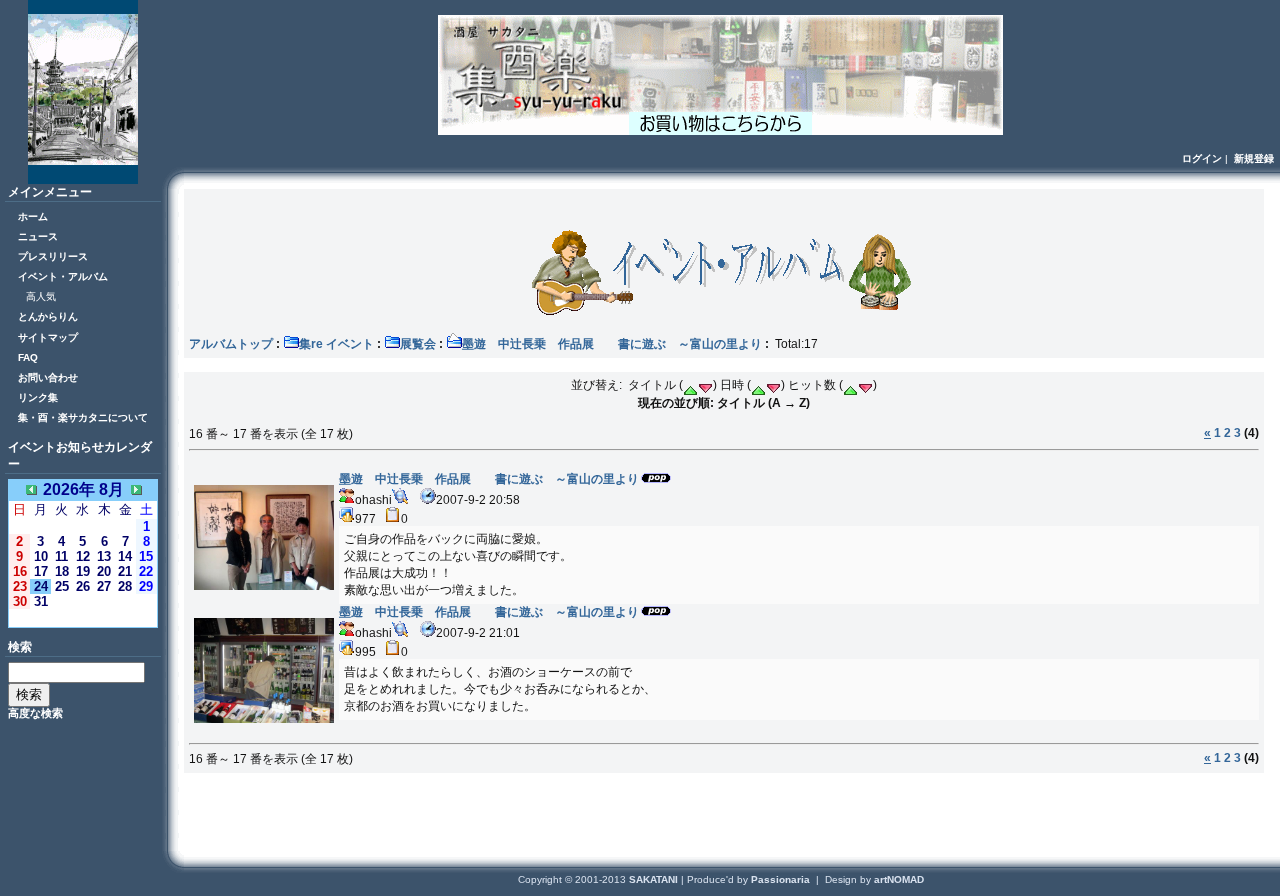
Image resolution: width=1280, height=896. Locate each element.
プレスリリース (53, 256)
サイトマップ (48, 337)
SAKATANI (655, 879)
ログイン (1202, 158)
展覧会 (418, 344)
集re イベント (336, 344)
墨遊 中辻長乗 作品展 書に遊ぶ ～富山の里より (612, 344)
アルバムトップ (231, 344)
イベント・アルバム (63, 276)
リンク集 (38, 397)
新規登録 (1254, 158)
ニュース (38, 236)
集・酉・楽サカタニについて (83, 417)
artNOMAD (899, 879)
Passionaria (782, 879)
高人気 (41, 296)
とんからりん (48, 316)
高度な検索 (35, 713)
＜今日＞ (83, 617)
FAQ (28, 357)
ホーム (33, 216)
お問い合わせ (48, 377)
